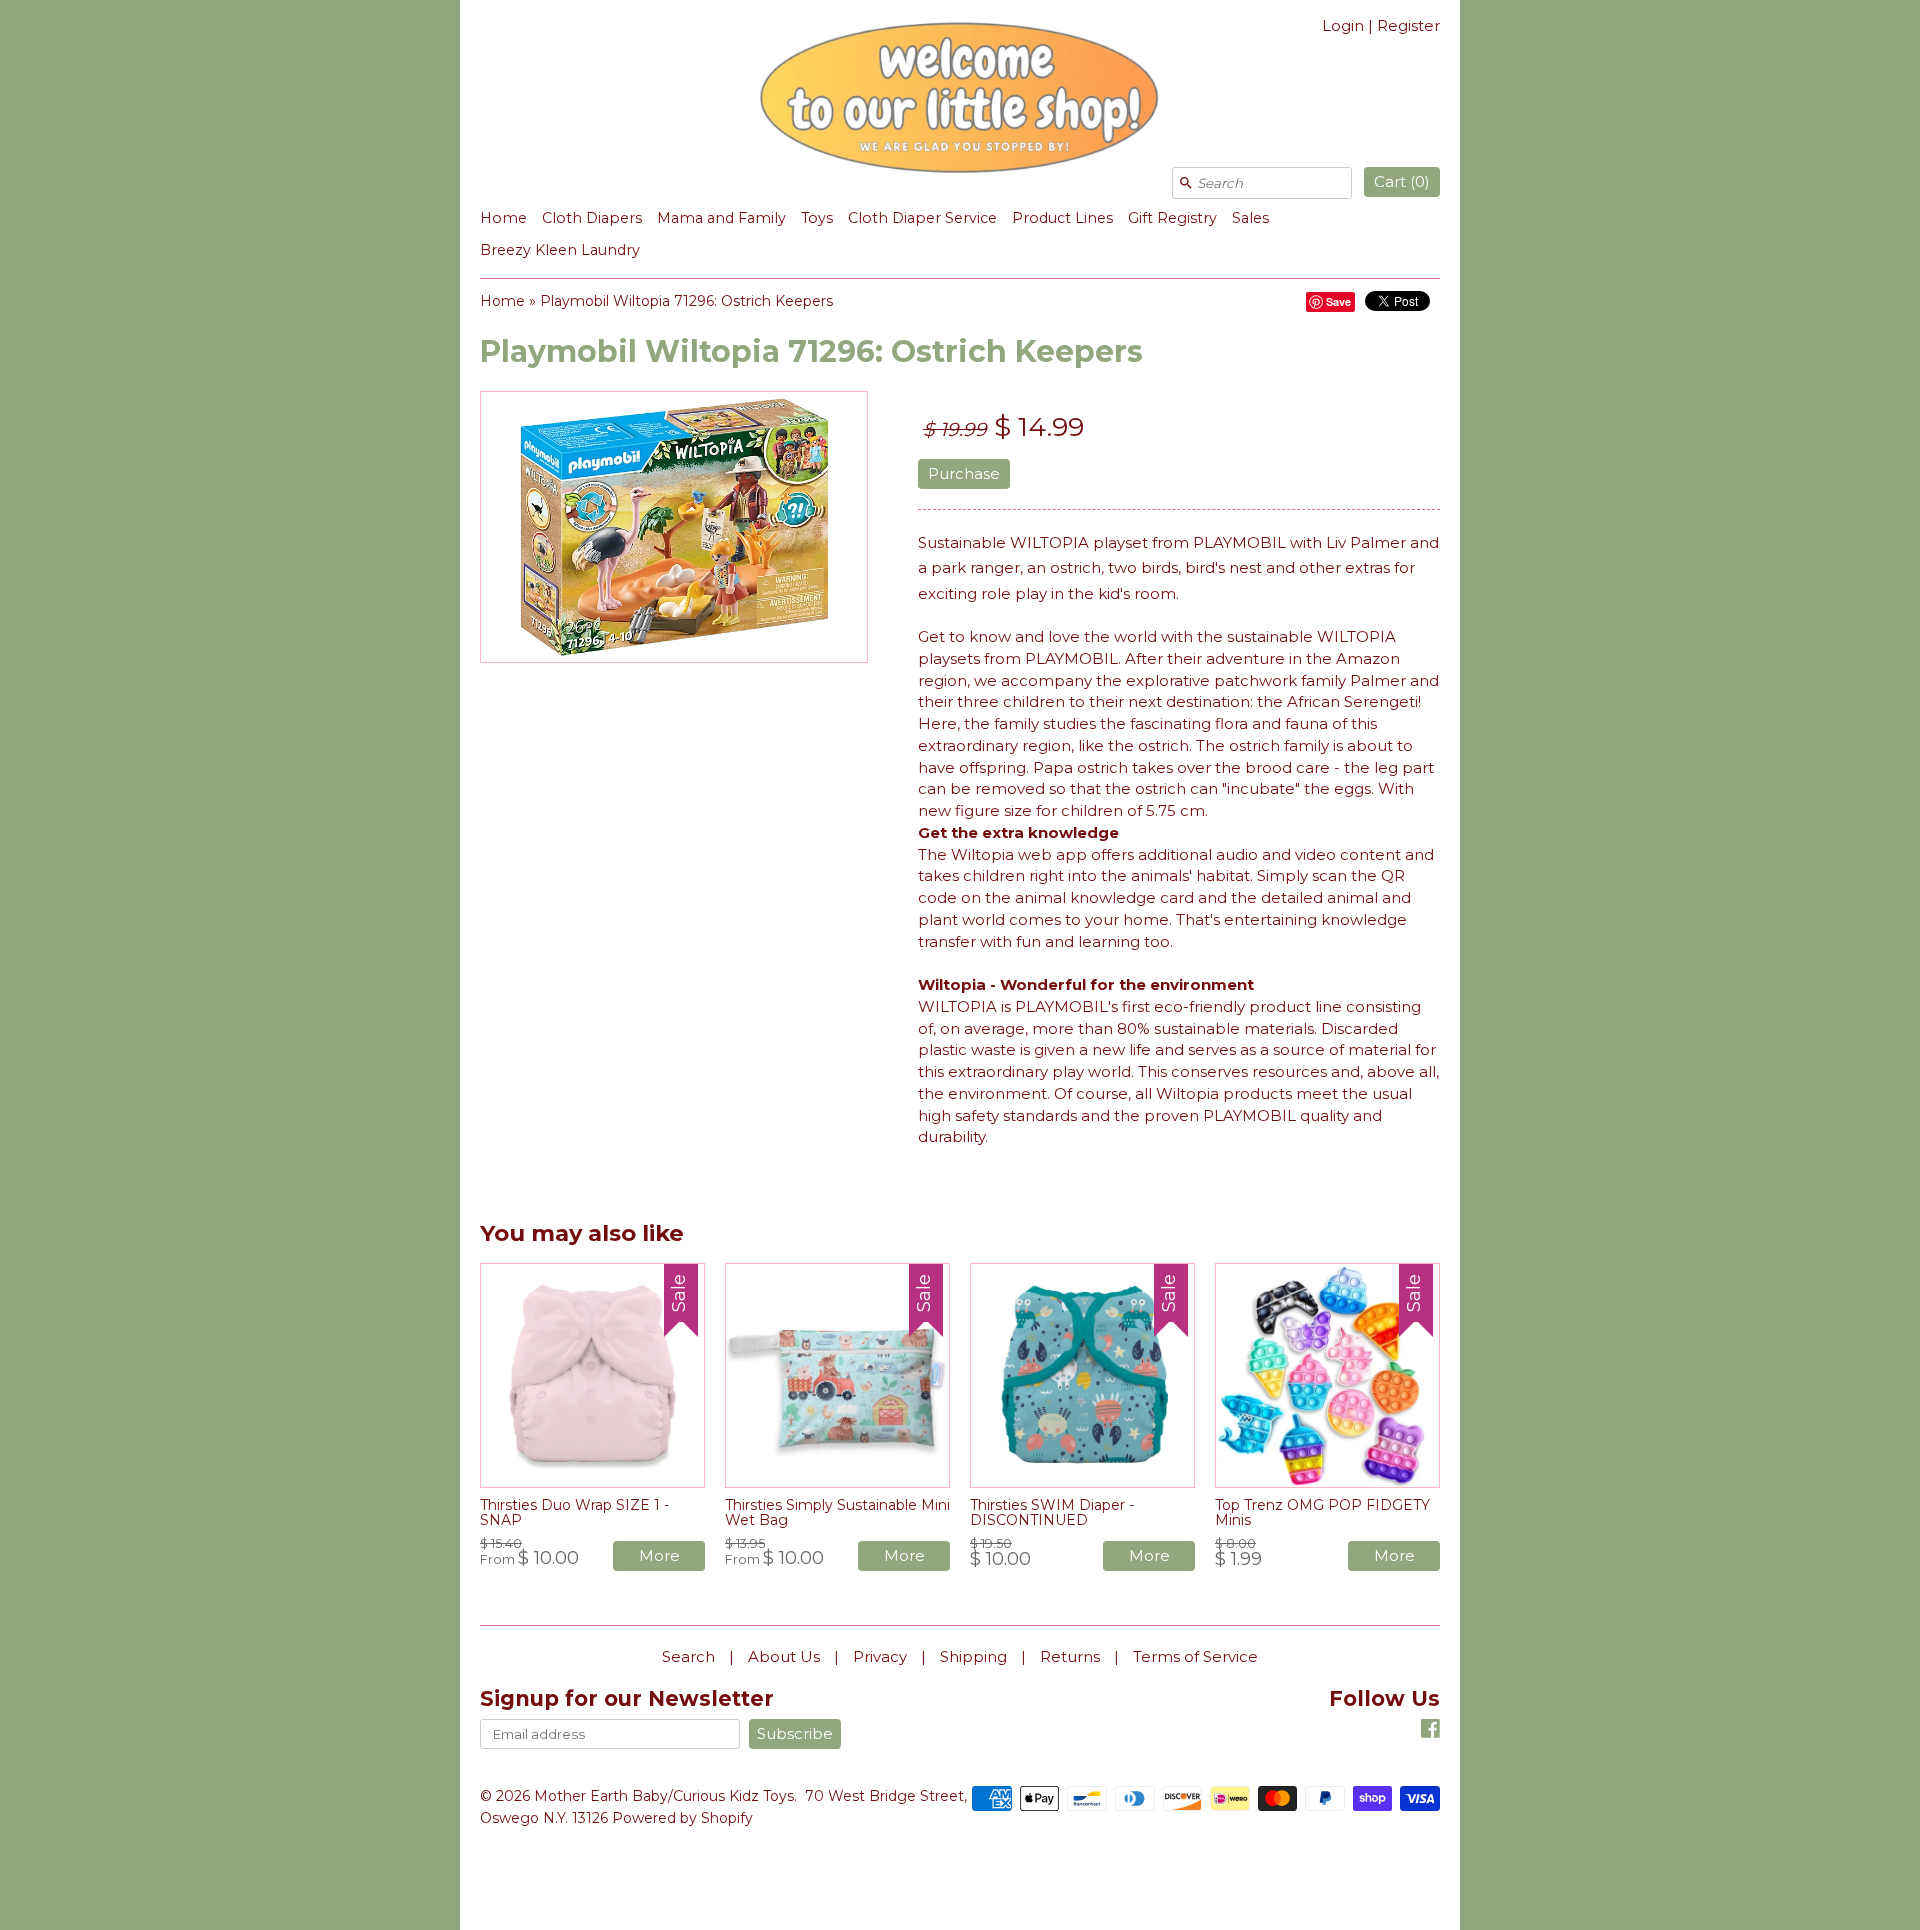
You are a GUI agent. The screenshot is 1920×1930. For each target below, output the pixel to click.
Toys (817, 218)
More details (659, 1558)
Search (688, 1656)
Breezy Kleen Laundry (560, 250)
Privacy (880, 1656)
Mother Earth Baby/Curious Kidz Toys (664, 1796)
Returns (1070, 1656)
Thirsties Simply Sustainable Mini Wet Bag (837, 1512)
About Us (784, 1656)
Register (1408, 25)
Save (1338, 301)
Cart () (1402, 181)
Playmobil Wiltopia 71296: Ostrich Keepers (686, 301)
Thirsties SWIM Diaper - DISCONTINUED (1052, 1512)
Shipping (973, 1656)
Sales (1250, 218)
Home (503, 218)
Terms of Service (1195, 1656)
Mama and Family (721, 218)
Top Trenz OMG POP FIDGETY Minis (1322, 1512)
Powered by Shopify (682, 1818)
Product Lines (1062, 218)
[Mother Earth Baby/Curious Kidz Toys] (960, 101)
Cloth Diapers (592, 218)
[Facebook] (1430, 1731)
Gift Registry (1172, 218)
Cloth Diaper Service (922, 218)
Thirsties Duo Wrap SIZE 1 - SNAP (574, 1512)
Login (1343, 25)
